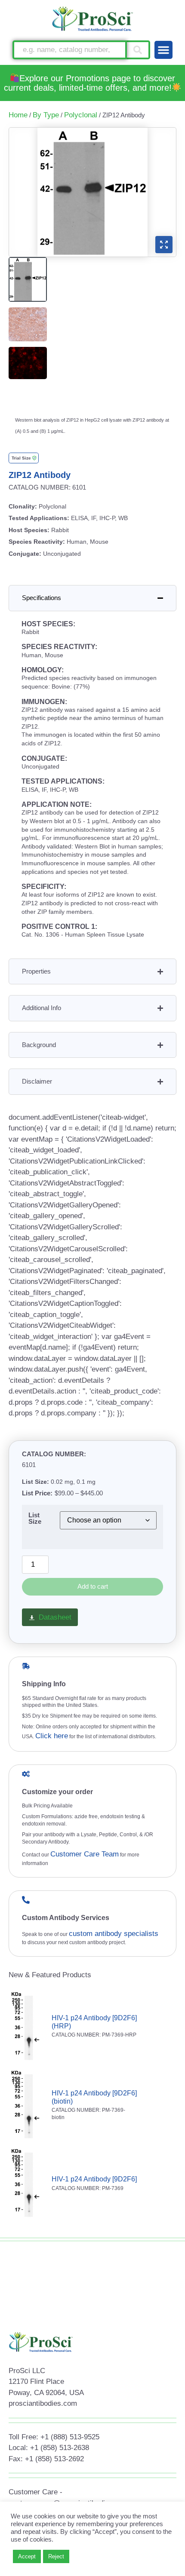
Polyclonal (81, 115)
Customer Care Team (85, 1854)
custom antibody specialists (114, 1934)
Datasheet (55, 1617)
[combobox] (70, 50)
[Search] (139, 50)
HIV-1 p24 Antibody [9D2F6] (94, 2179)
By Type (46, 115)
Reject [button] (56, 2556)
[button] (163, 50)
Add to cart (93, 1586)
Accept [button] (27, 2556)
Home (18, 115)
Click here (52, 1736)
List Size (35, 1518)
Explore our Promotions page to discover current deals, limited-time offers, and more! (90, 83)
